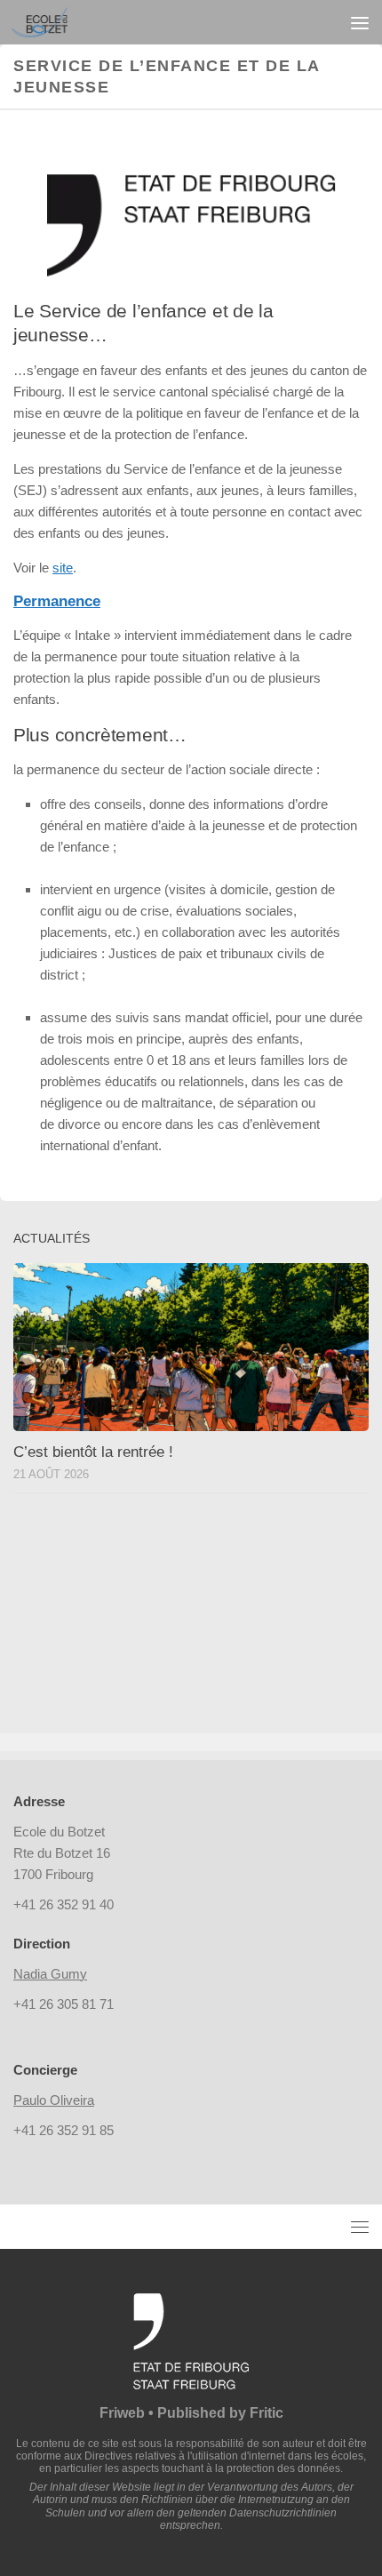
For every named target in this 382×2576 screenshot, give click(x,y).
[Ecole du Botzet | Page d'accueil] (49, 22)
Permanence (57, 601)
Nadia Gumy (50, 1974)
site (63, 568)
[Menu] (360, 22)
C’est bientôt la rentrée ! (93, 1452)
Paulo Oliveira (54, 2100)
